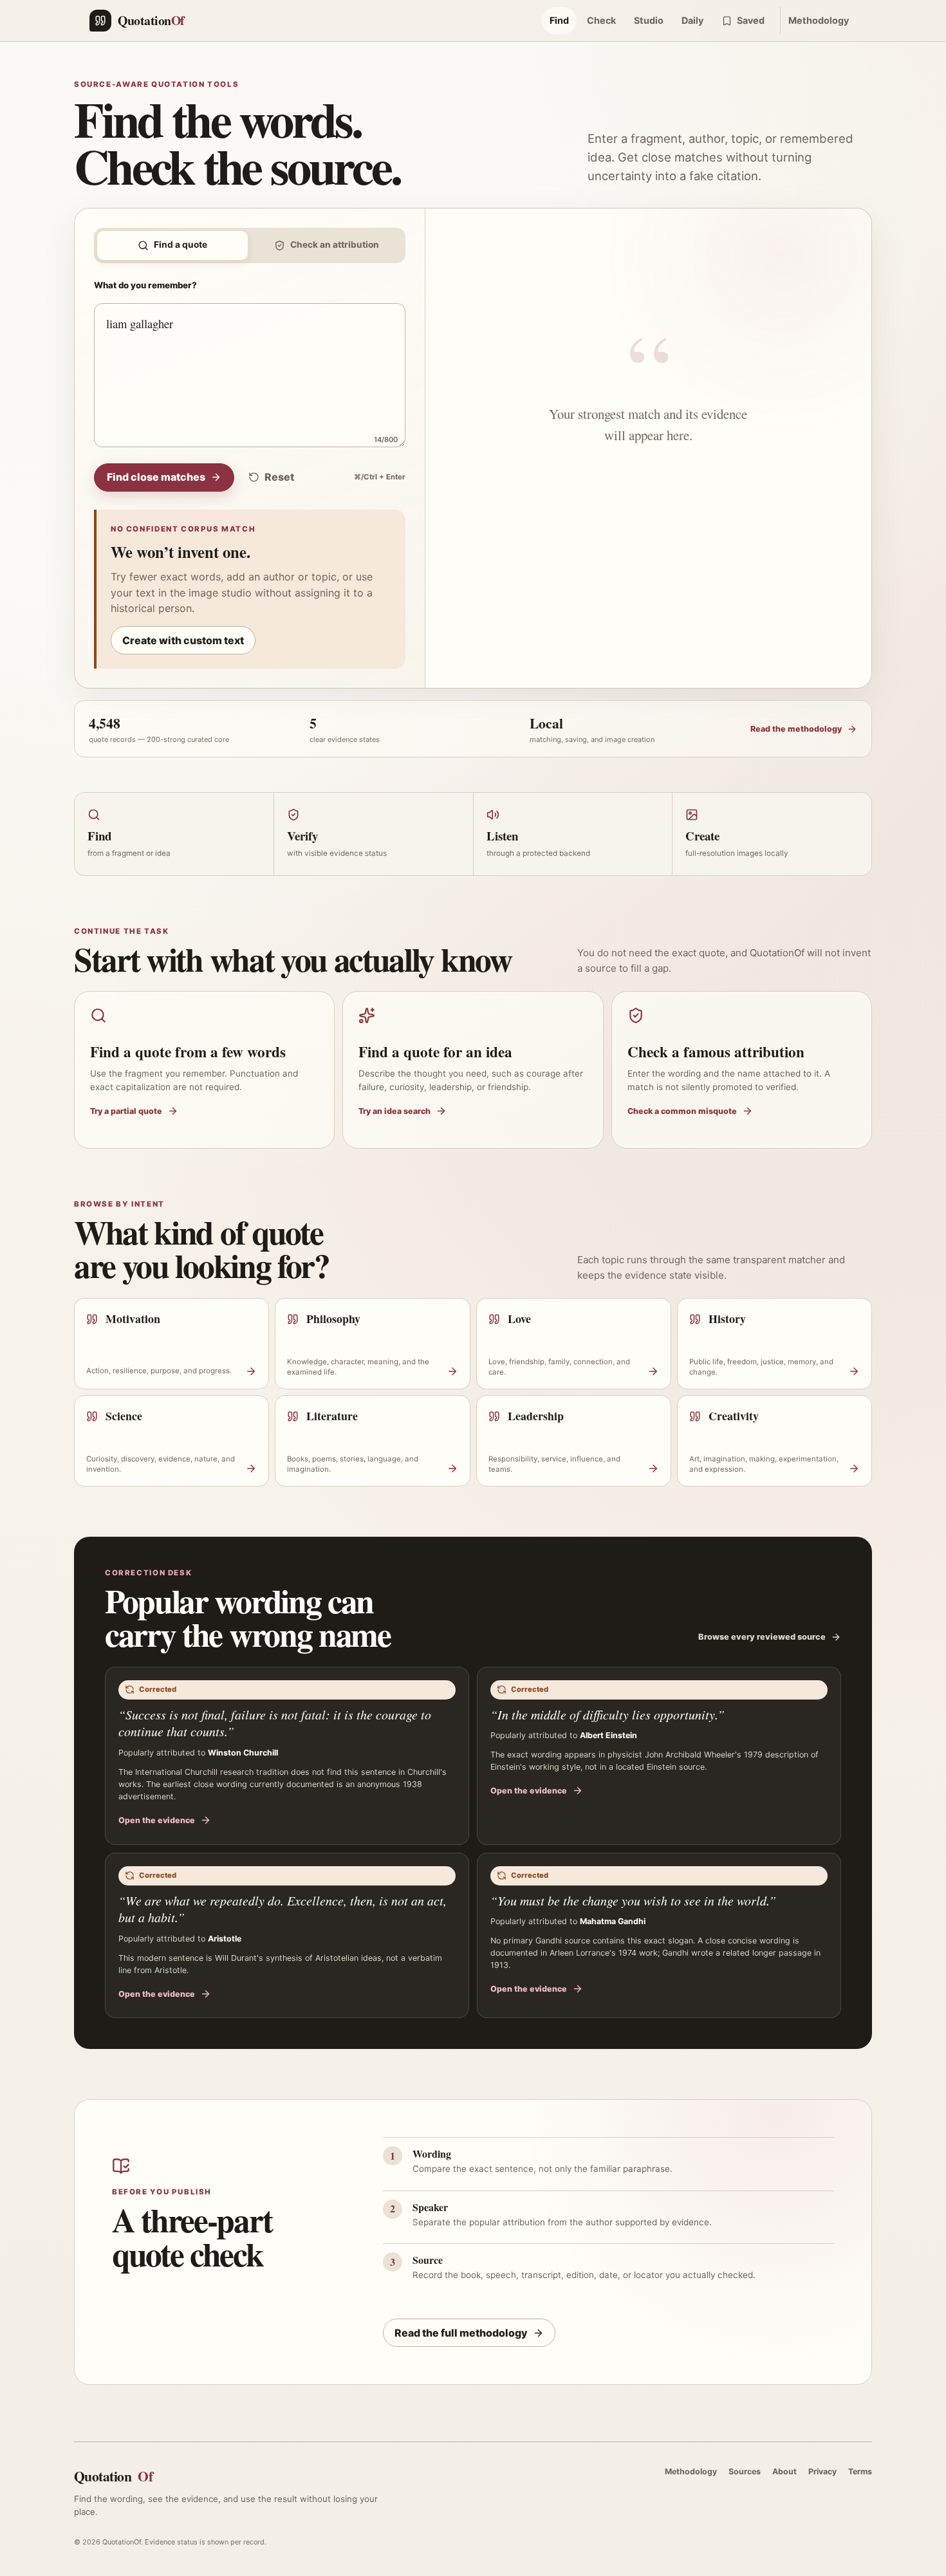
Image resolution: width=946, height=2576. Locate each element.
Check (601, 20)
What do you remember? (145, 285)
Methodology (819, 20)
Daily (692, 20)
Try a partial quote (126, 1111)
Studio (649, 20)
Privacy (822, 2471)
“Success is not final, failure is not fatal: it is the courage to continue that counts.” (275, 1723)
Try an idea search (394, 1111)
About (784, 2471)
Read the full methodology (461, 2333)
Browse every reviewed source (762, 1637)
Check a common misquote (682, 1111)
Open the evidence (157, 1820)
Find (559, 20)
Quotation (113, 2476)
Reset (279, 477)
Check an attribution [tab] (335, 245)
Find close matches (156, 477)
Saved (751, 20)
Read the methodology (796, 729)
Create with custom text (183, 640)
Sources (745, 2471)
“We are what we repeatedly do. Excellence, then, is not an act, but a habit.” (283, 1909)
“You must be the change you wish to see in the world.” (633, 1900)
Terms (860, 2471)
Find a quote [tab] (181, 245)
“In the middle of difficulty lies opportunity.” (607, 1714)
